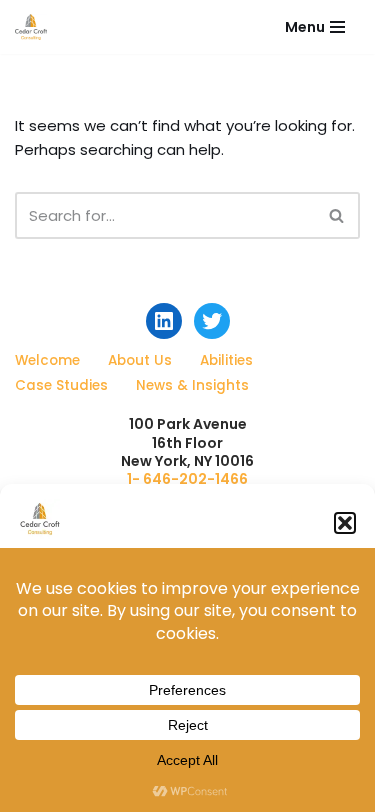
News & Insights (192, 385)
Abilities (226, 360)
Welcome (47, 360)
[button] (345, 523)
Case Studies (61, 385)
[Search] (337, 215)
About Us (140, 360)
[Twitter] (212, 321)
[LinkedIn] (164, 321)
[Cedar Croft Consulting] (31, 27)
